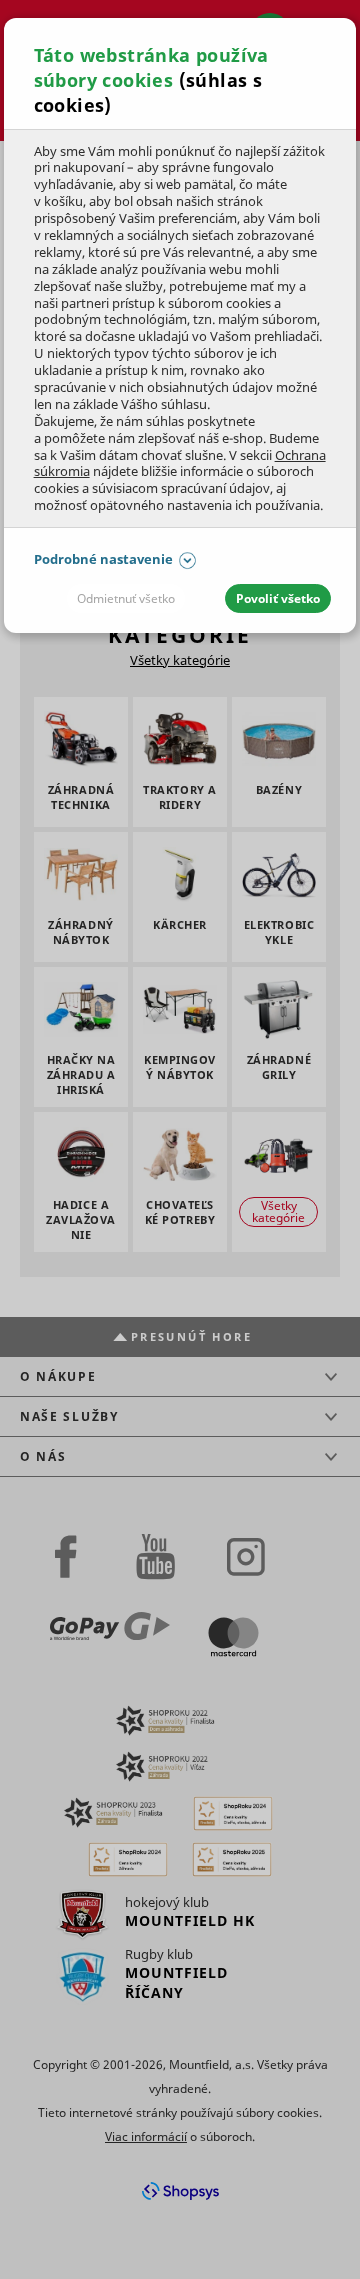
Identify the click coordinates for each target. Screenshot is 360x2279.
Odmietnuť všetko (126, 598)
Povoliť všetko (278, 598)
